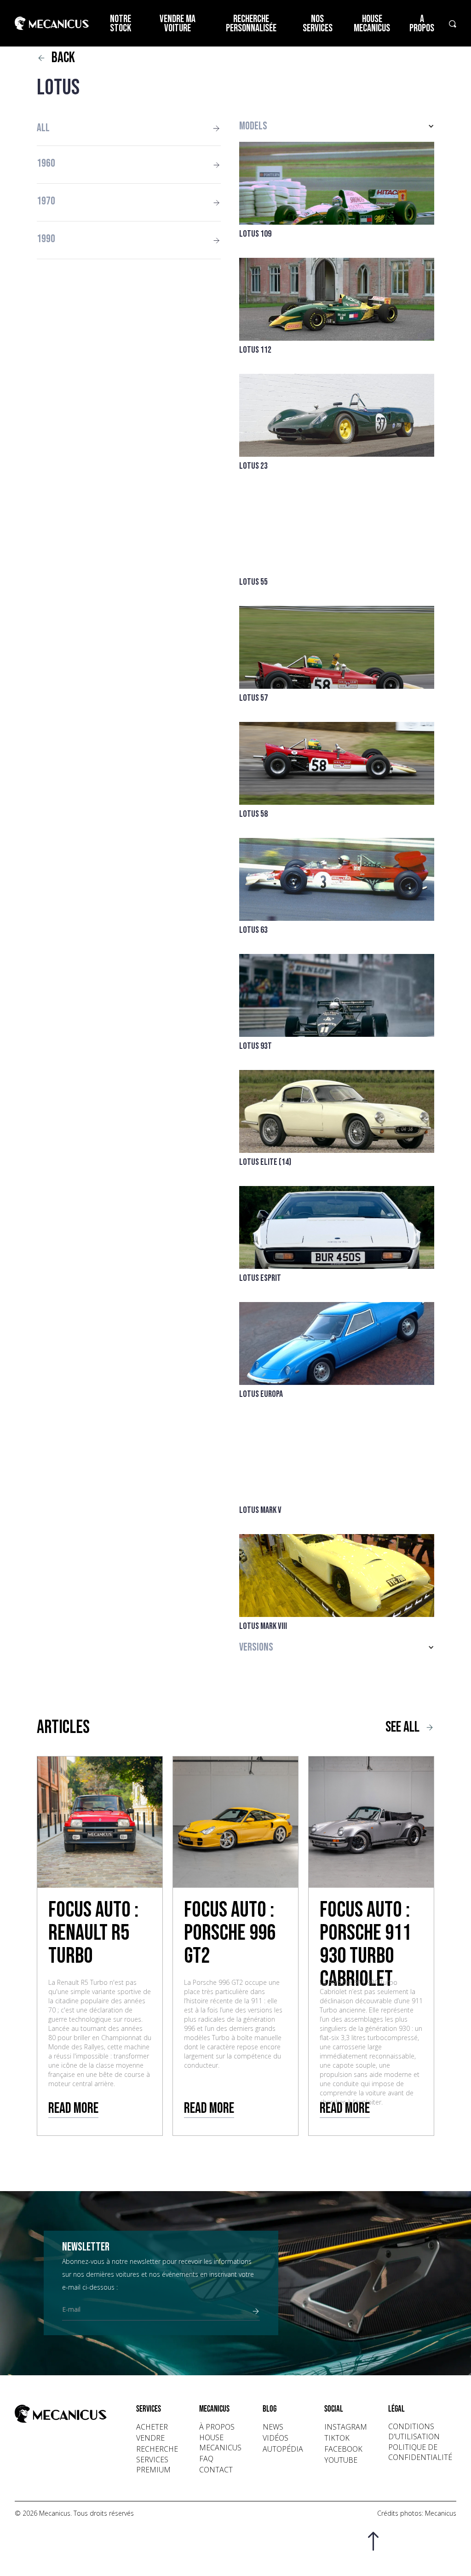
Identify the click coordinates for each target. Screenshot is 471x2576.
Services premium (153, 2465)
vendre (150, 2438)
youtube (341, 2460)
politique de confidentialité (420, 2452)
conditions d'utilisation (414, 2431)
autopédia (283, 2449)
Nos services (318, 24)
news (273, 2427)
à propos (217, 2427)
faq (206, 2459)
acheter (152, 2427)
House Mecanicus (372, 24)
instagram (346, 2427)
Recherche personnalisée (251, 24)
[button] (337, 126)
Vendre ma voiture (178, 24)
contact (216, 2470)
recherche (157, 2449)
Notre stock (121, 24)
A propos (422, 24)
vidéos (276, 2438)
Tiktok (337, 2438)
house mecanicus (220, 2442)
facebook (343, 2449)
